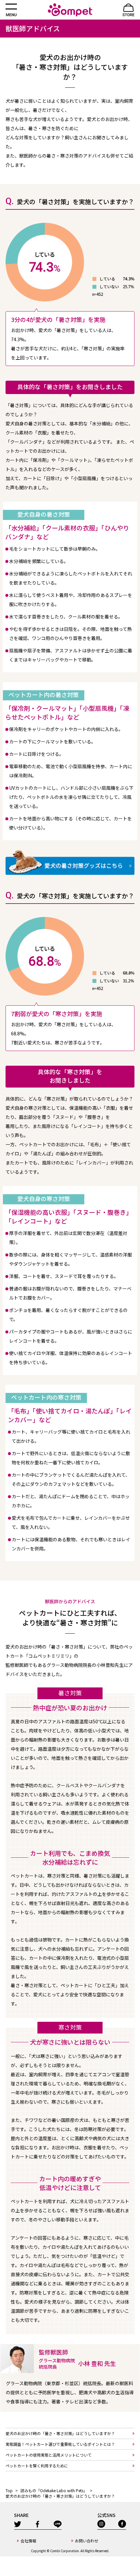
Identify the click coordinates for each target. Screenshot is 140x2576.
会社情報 (28, 2541)
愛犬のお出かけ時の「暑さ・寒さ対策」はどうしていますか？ (60, 2433)
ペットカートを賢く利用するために (37, 2466)
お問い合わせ (87, 2541)
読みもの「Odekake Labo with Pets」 (54, 2490)
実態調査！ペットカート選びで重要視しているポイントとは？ (60, 2444)
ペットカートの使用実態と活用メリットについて (49, 2455)
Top (9, 2490)
